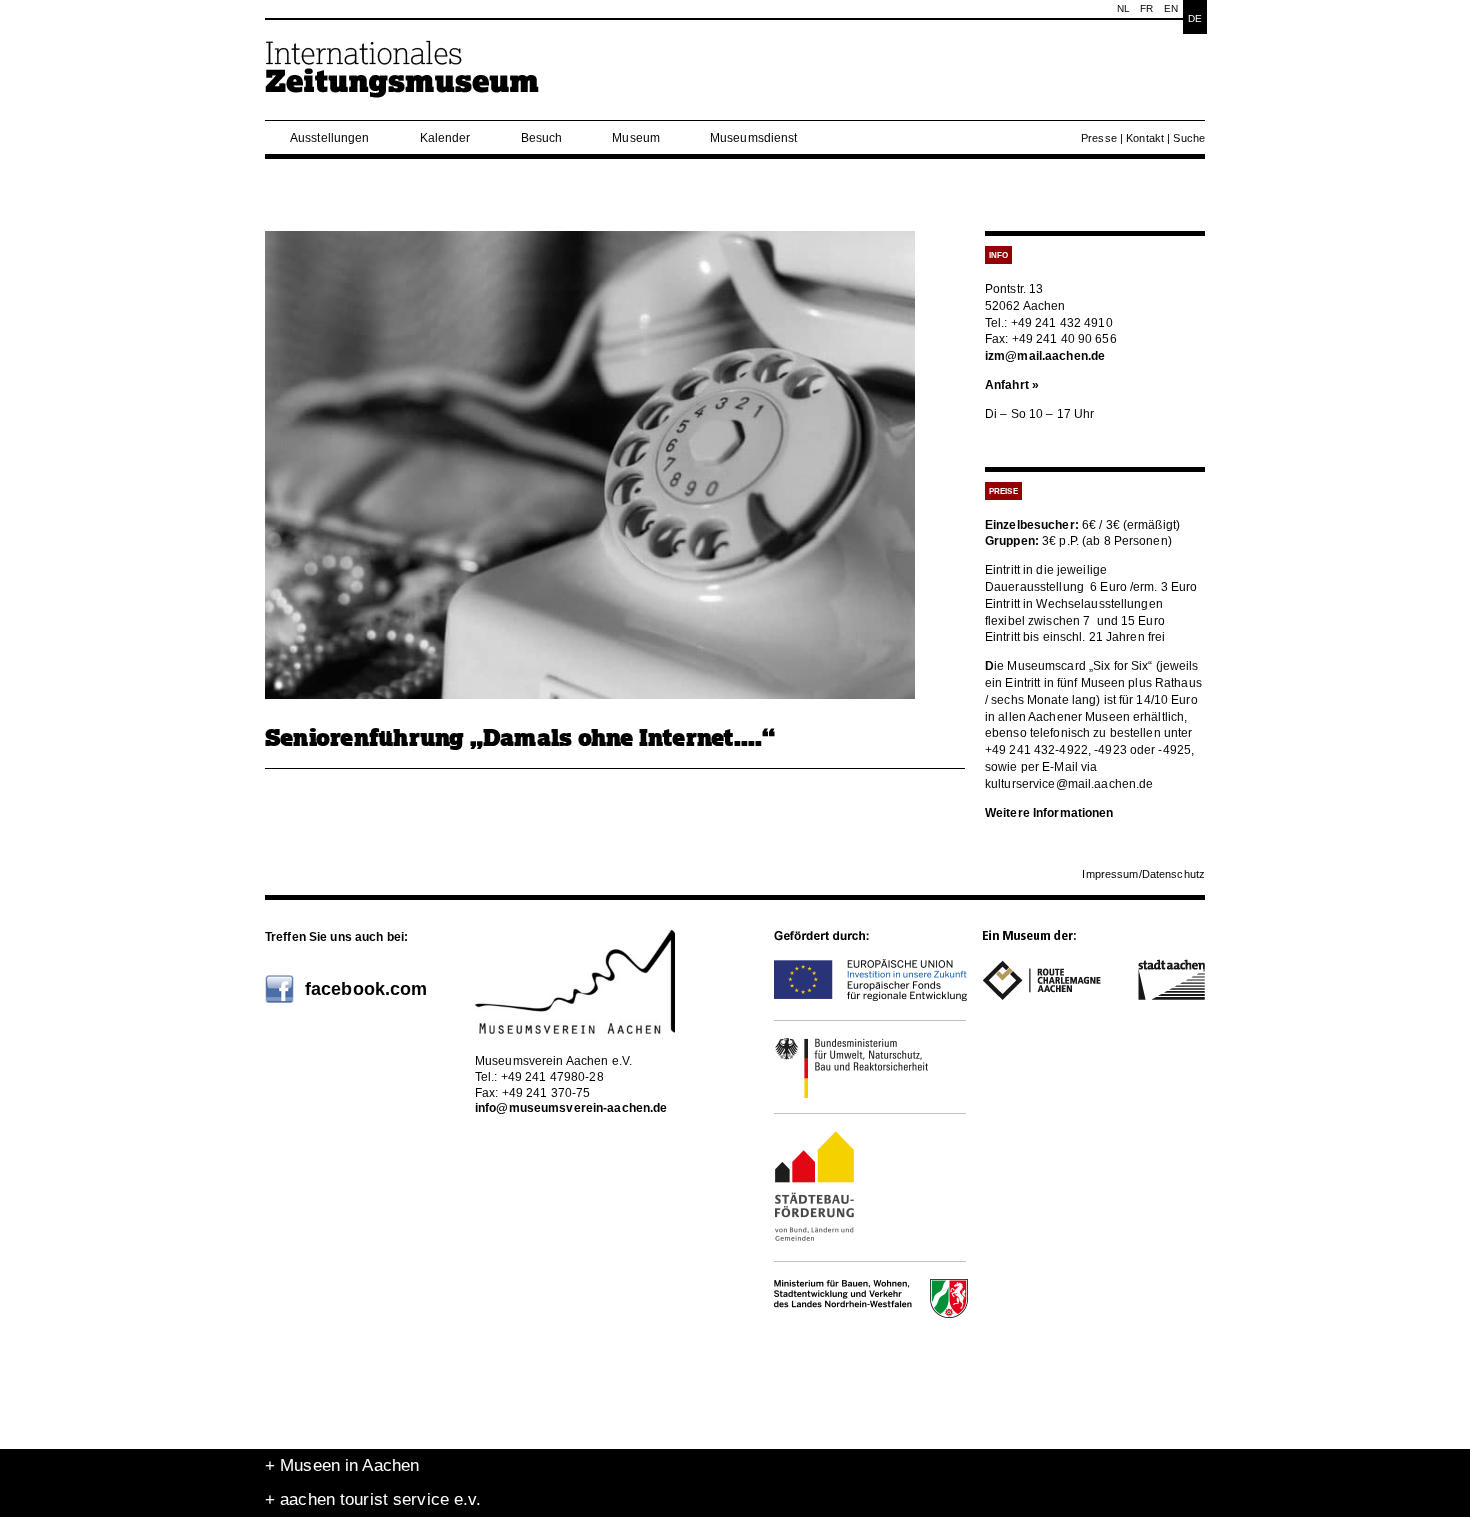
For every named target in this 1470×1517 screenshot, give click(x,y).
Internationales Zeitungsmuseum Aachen (403, 77)
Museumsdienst (754, 138)
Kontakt (1145, 138)
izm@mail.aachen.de (1045, 356)
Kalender (445, 138)
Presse (1099, 138)
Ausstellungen (330, 138)
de (1195, 18)
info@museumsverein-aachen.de (571, 1108)
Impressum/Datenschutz (1143, 874)
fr (1146, 8)
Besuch (542, 138)
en (1171, 8)
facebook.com (366, 989)
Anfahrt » (1012, 385)
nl (1123, 8)
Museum (636, 138)
